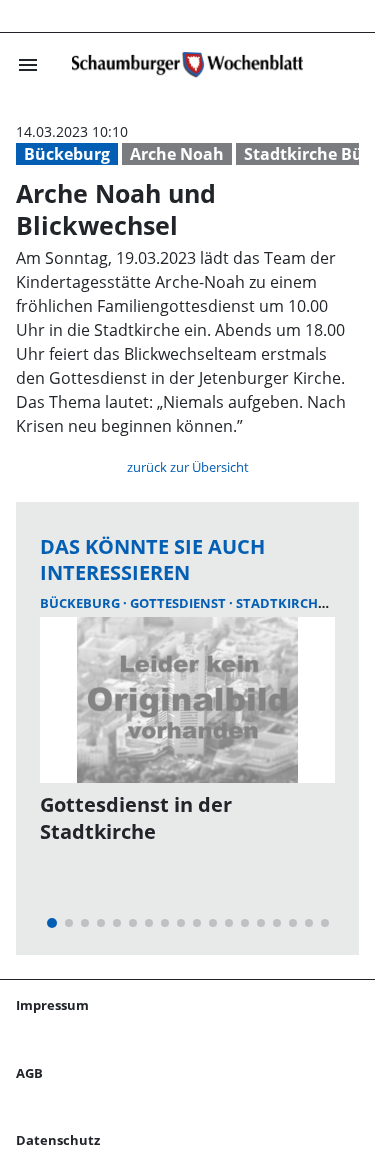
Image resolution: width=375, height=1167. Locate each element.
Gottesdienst (179, 603)
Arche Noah (177, 154)
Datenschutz (58, 1140)
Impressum (52, 1005)
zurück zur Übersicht (188, 467)
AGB (29, 1073)
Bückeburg (67, 154)
